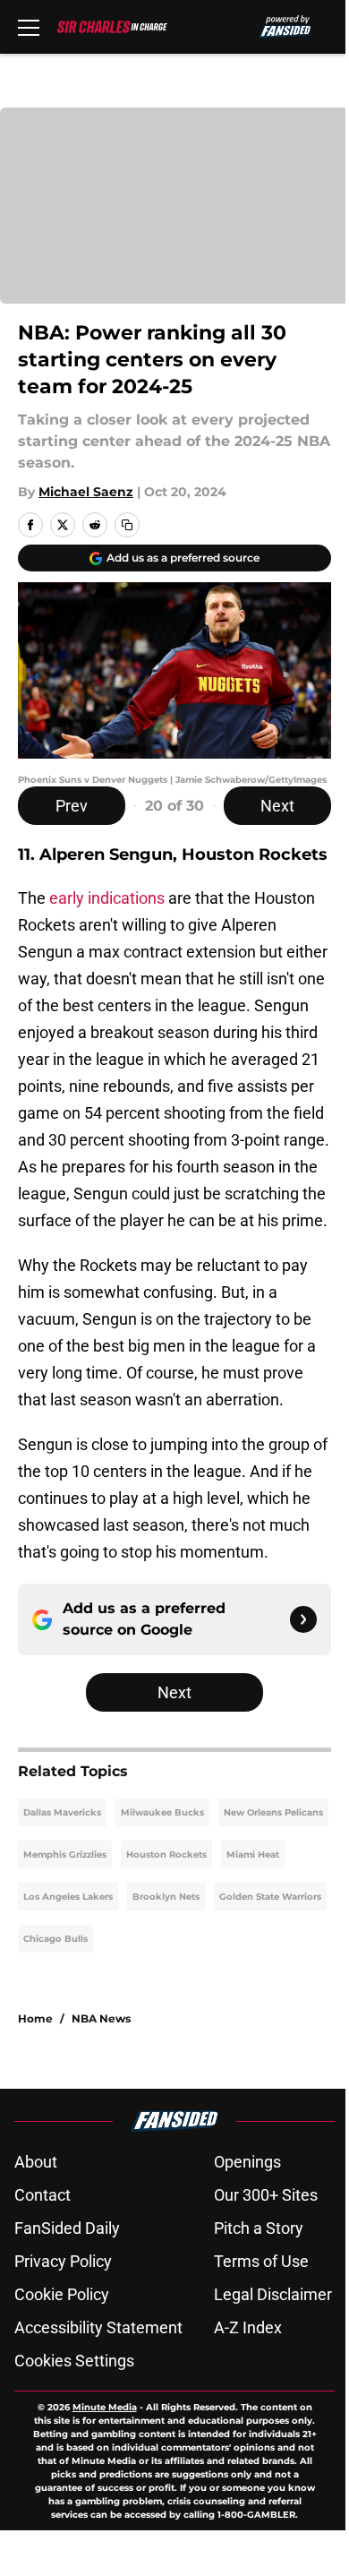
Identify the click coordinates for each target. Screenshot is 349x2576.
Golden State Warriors (270, 1897)
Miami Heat (253, 1855)
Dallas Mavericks (62, 1812)
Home (35, 2018)
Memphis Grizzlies (65, 1855)
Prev (72, 806)
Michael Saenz (86, 492)
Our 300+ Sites (266, 2195)
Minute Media (105, 2407)
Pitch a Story (259, 2228)
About (36, 2162)
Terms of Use (261, 2261)
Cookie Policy (62, 2294)
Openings (247, 2162)
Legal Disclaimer (273, 2294)
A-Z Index (248, 2327)
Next (277, 806)
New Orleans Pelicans (273, 1812)
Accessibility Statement (98, 2327)
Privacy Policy (63, 2261)
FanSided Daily (67, 2228)
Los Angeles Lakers (68, 1897)
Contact (43, 2195)
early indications (107, 898)
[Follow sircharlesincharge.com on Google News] (303, 1619)
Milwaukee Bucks (162, 1812)
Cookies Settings (74, 2361)
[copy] (127, 525)
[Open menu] (29, 27)
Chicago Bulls (55, 1939)
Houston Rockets (166, 1855)
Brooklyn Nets (166, 1897)
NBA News (101, 2018)
